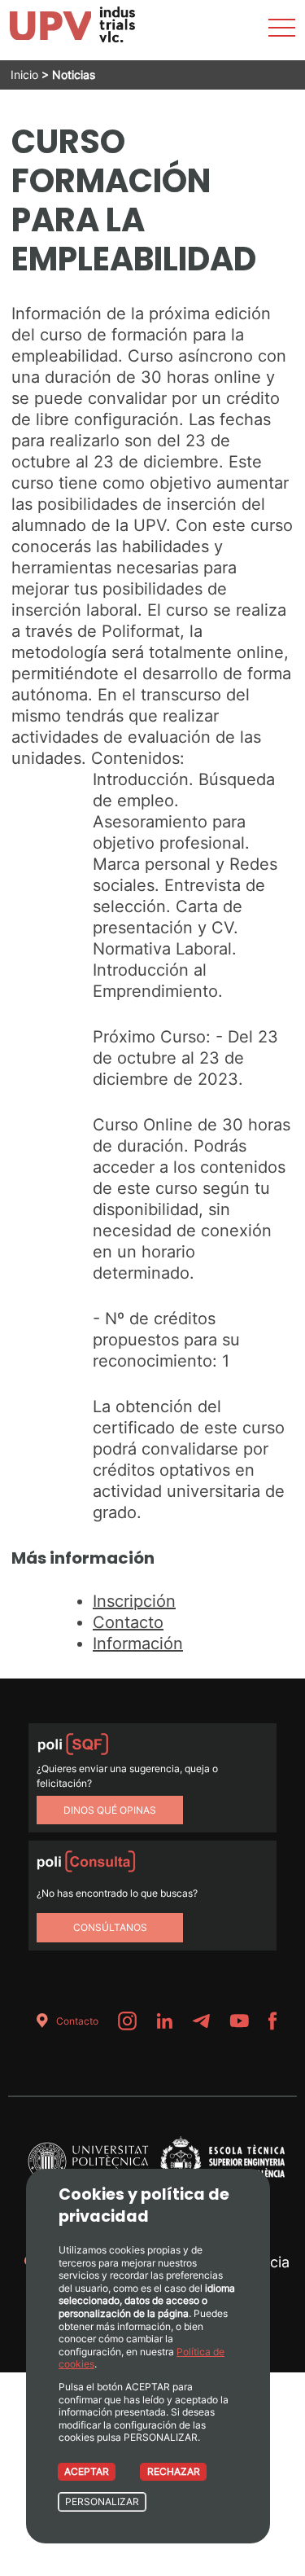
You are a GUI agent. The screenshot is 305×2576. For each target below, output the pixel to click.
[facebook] (273, 2021)
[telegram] (201, 2021)
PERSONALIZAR (102, 2501)
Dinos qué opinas (110, 1810)
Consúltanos (110, 1927)
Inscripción (134, 1601)
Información (138, 1643)
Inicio (24, 75)
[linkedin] (164, 2021)
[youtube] (239, 2021)
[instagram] (127, 2021)
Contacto (128, 1622)
